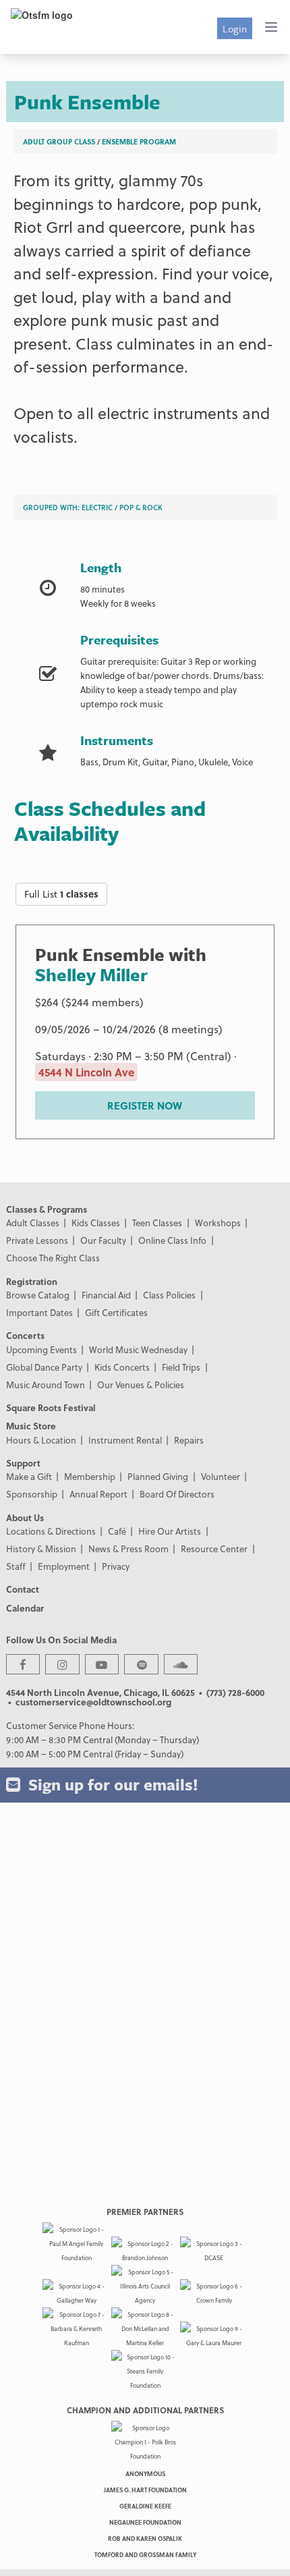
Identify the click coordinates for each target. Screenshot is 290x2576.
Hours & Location (41, 1440)
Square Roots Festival (51, 1407)
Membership (90, 1476)
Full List (61, 894)
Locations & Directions (51, 1531)
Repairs (189, 1440)
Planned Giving (158, 1476)
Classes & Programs (47, 1209)
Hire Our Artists (170, 1531)
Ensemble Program (139, 141)
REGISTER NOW (145, 1105)
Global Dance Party (44, 1367)
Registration (32, 1281)
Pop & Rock (141, 507)
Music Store (31, 1426)
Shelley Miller (91, 975)
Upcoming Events (41, 1349)
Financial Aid (106, 1295)
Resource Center (214, 1549)
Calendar (25, 1608)
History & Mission (41, 1549)
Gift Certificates (116, 1312)
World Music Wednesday (138, 1349)
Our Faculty (103, 1240)
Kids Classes (96, 1223)
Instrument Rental (125, 1440)
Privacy (116, 1566)
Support (23, 1463)
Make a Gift (29, 1476)
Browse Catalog (38, 1295)
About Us (25, 1517)
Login (235, 28)
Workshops (218, 1223)
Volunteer (221, 1476)
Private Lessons (37, 1240)
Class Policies (169, 1295)
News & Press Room (128, 1549)
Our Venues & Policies (141, 1385)
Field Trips (181, 1367)
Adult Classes (33, 1223)
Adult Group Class (59, 141)
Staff (16, 1566)
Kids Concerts (122, 1367)
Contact (23, 1589)
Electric (97, 507)
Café (117, 1531)
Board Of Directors (177, 1494)
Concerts (25, 1335)
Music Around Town (46, 1385)
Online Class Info (172, 1240)
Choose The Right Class (53, 1258)
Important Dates (39, 1312)
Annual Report (98, 1494)
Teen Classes (157, 1223)
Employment (64, 1566)
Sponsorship (32, 1494)
